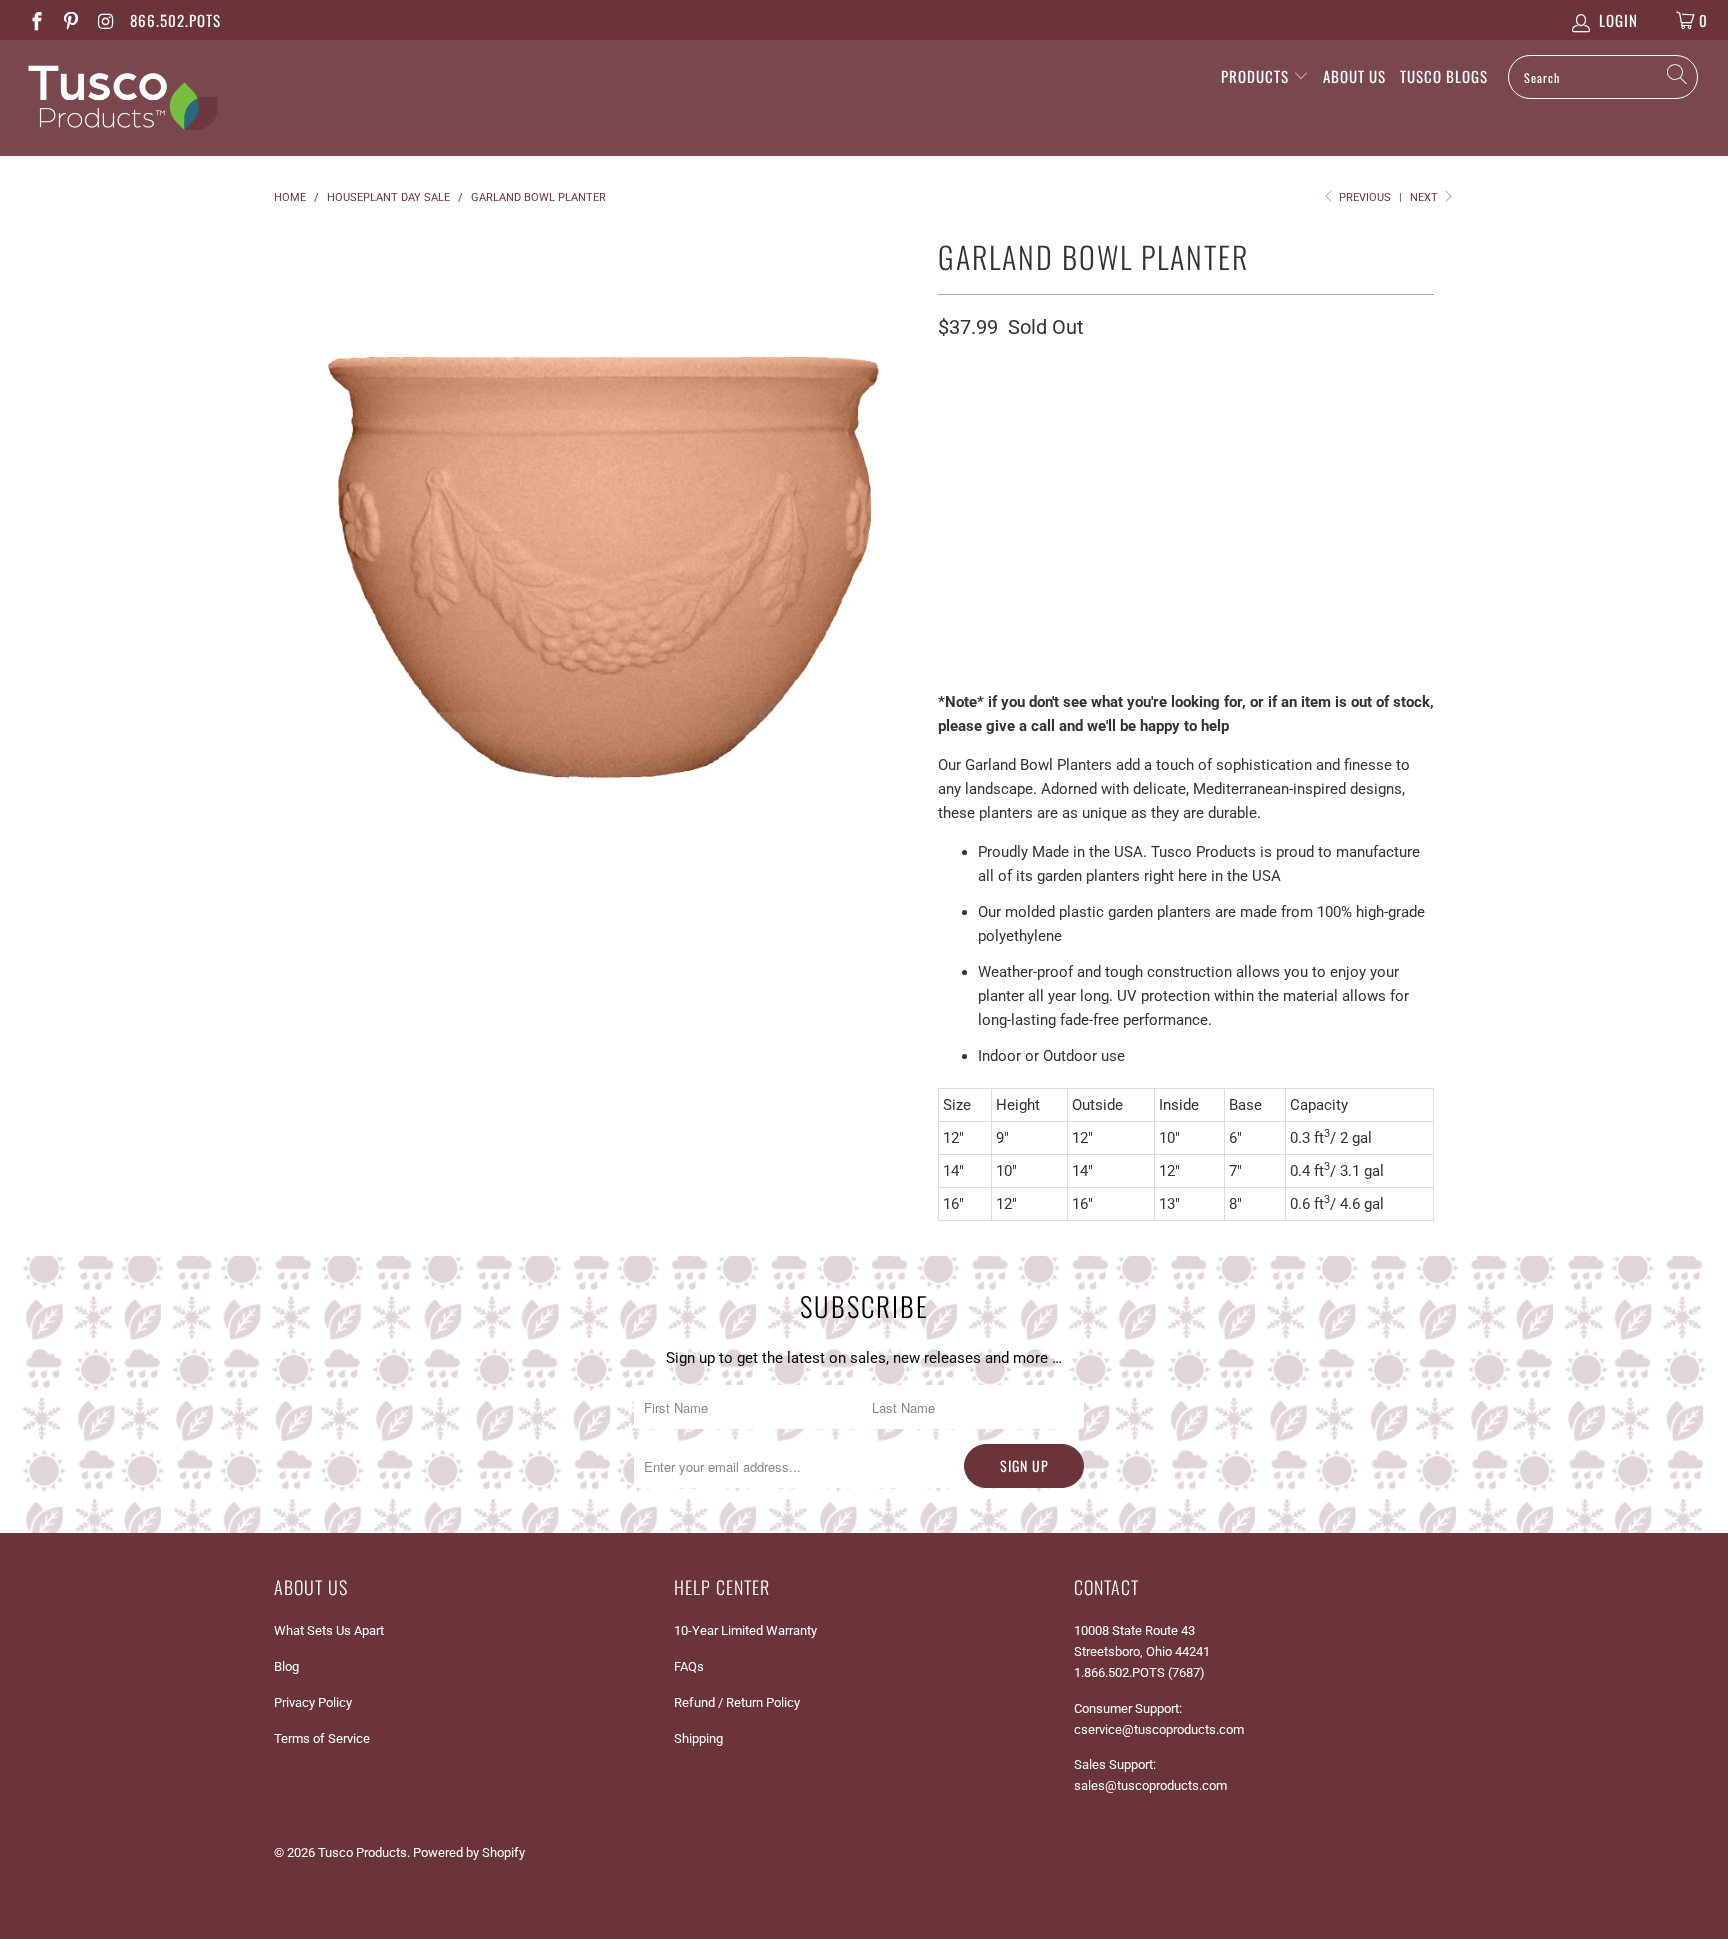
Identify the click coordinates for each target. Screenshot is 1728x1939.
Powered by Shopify (469, 1852)
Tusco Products (362, 1852)
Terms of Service (322, 1738)
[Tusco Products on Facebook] (35, 20)
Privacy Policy (313, 1702)
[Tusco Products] (148, 98)
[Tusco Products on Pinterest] (70, 20)
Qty (950, 606)
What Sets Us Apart (329, 1630)
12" (959, 463)
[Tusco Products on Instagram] (104, 20)
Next (1425, 197)
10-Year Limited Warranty (745, 1630)
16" (1059, 463)
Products (1257, 76)
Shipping (698, 1738)
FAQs (689, 1666)
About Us (1354, 76)
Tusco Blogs (1444, 76)
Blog (286, 1666)
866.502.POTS (175, 20)
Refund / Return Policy (737, 1702)
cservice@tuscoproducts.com (1159, 1729)
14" (1009, 463)
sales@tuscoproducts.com (1150, 1785)
